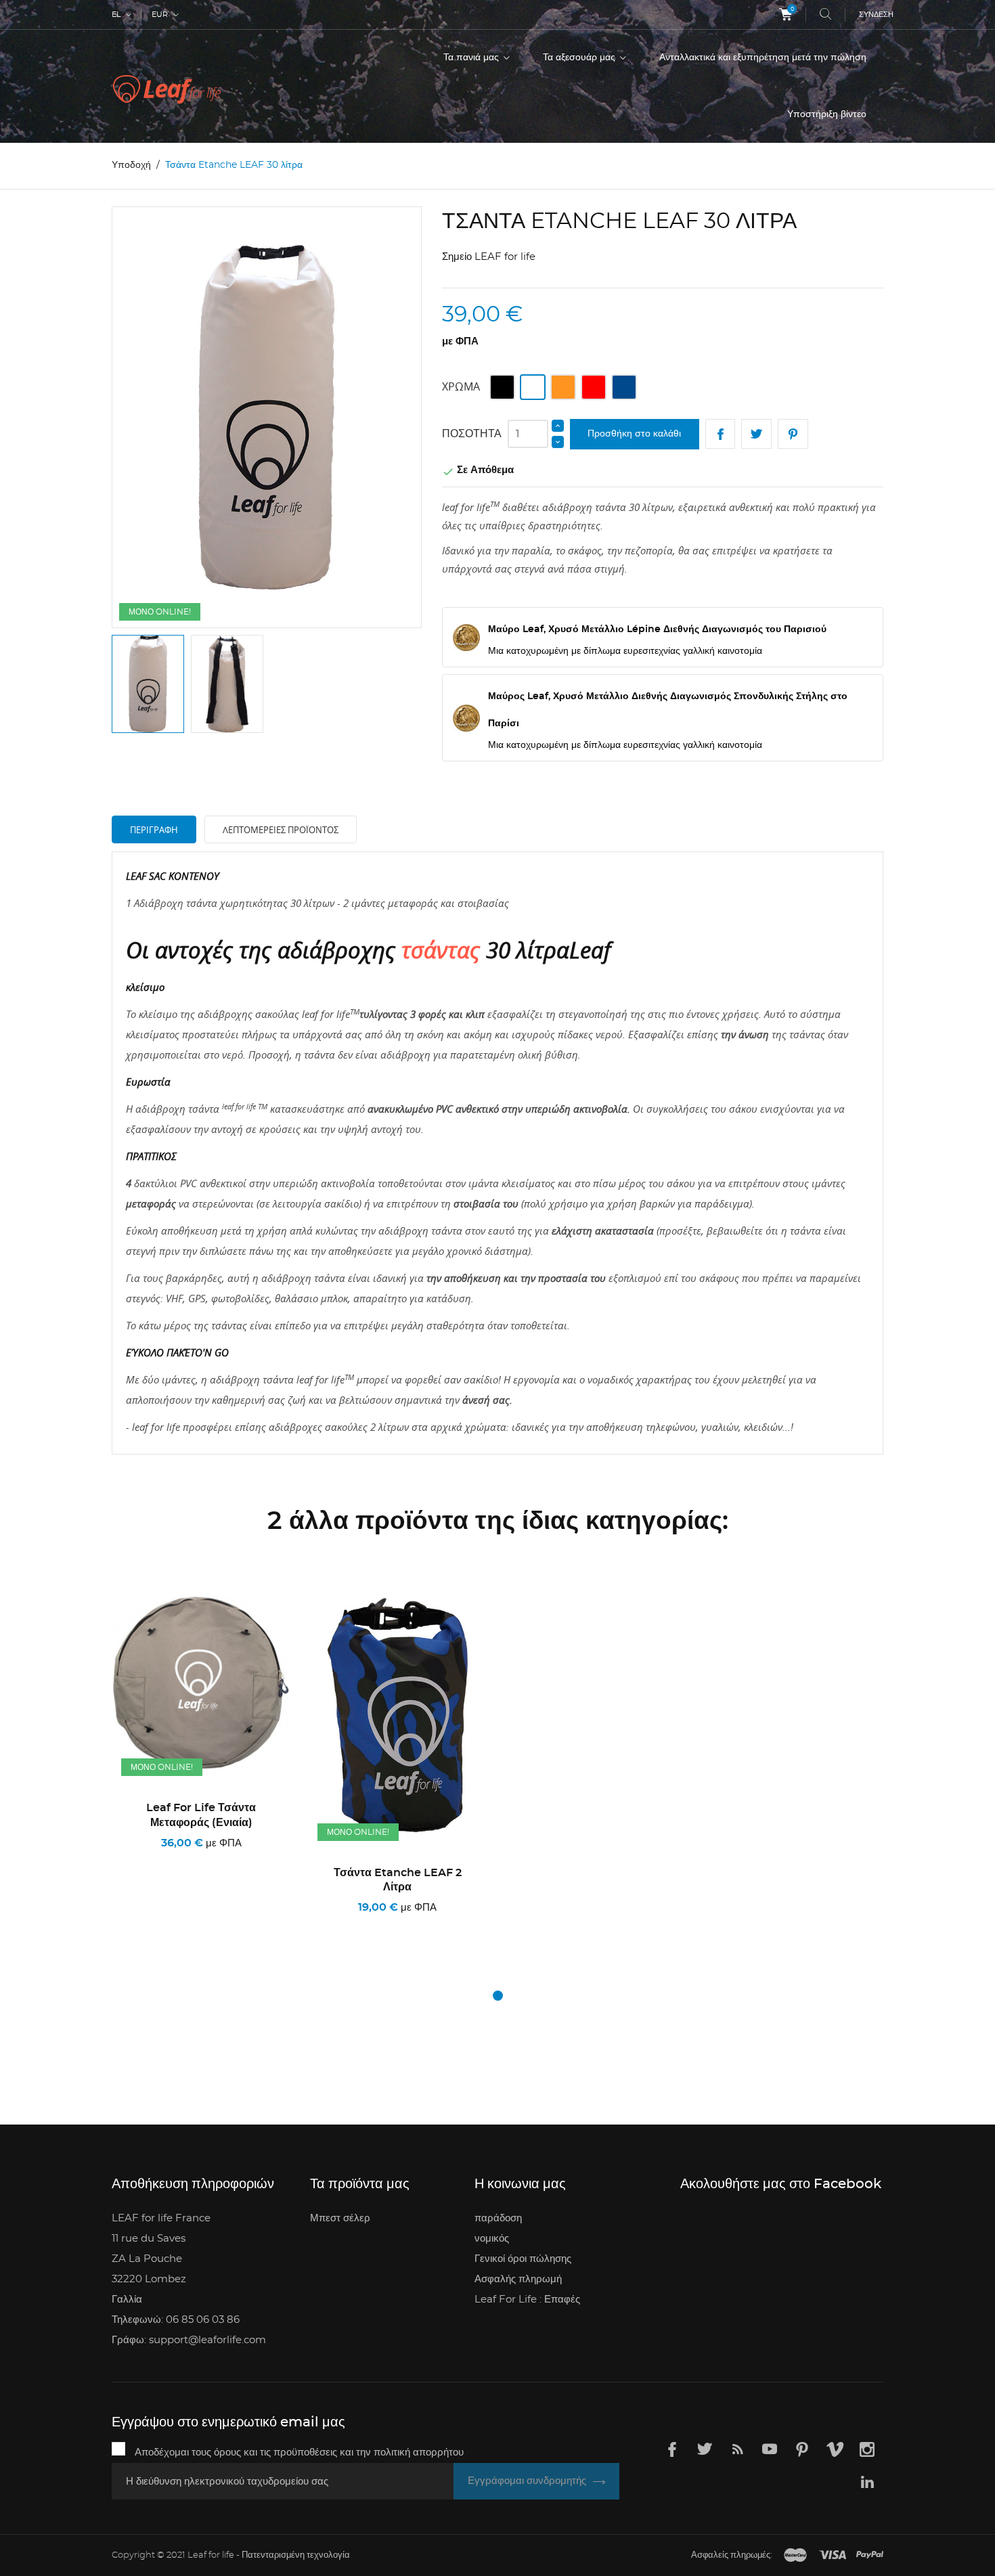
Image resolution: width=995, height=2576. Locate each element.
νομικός (492, 2239)
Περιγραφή (154, 830)
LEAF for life (505, 257)
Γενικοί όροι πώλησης (523, 2259)
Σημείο (457, 257)
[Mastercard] (795, 2556)
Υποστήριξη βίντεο (827, 114)
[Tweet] (756, 434)
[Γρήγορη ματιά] (222, 1925)
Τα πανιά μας (472, 58)
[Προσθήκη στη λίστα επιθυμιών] (186, 1925)
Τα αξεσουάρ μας (580, 58)
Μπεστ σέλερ (340, 2218)
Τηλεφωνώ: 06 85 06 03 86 (176, 2320)
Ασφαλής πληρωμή (518, 2279)
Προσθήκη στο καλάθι (634, 434)
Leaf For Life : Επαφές (527, 2300)
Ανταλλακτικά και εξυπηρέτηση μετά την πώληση (763, 58)
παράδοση (498, 2218)
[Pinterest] (793, 434)
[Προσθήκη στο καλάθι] (153, 1925)
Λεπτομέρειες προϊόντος (281, 830)
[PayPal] (870, 2556)
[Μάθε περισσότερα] (254, 1925)
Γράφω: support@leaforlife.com (189, 2340)
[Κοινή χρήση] (721, 434)
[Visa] (833, 2556)
